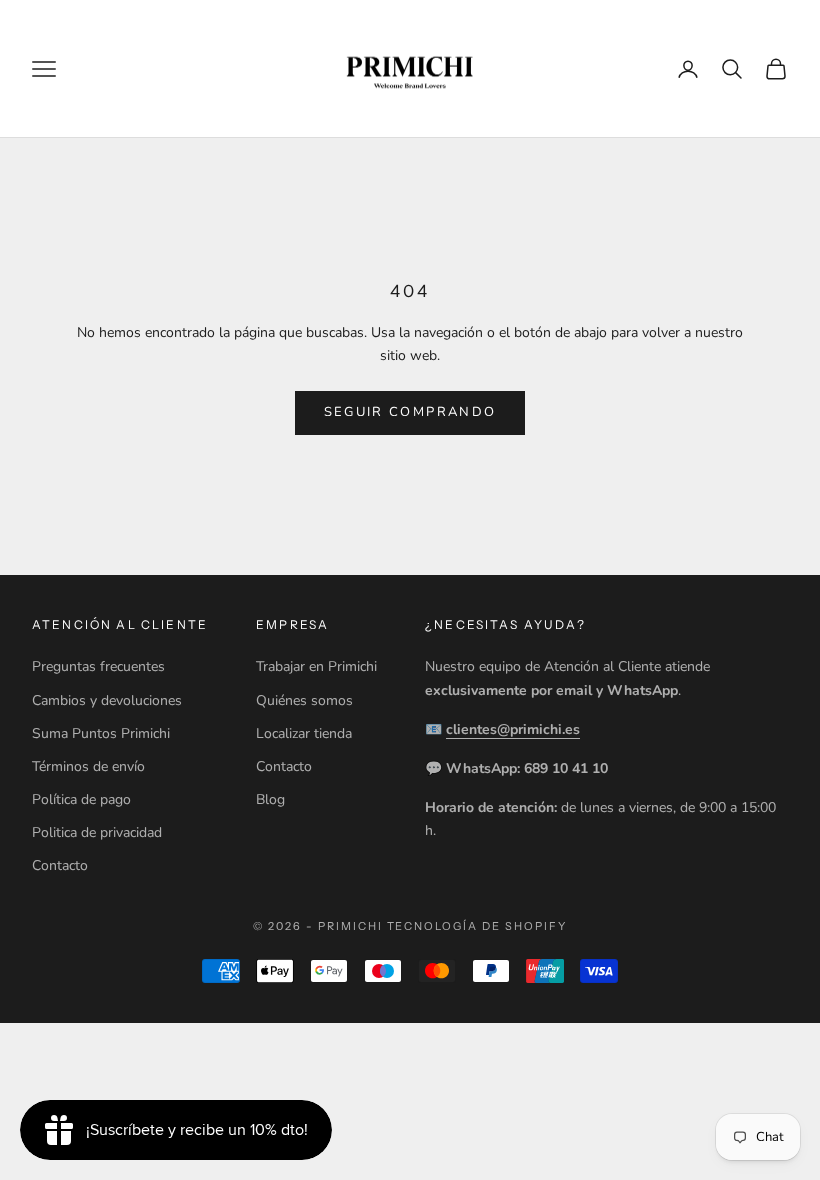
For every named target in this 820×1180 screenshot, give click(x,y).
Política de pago (81, 799)
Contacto (60, 865)
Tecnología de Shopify (477, 926)
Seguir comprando (410, 412)
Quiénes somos (304, 700)
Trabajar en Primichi (316, 666)
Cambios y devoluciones (107, 700)
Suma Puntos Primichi (101, 733)
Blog (270, 799)
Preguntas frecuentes (98, 666)
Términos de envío (88, 766)
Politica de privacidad (97, 832)
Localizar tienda (304, 733)
